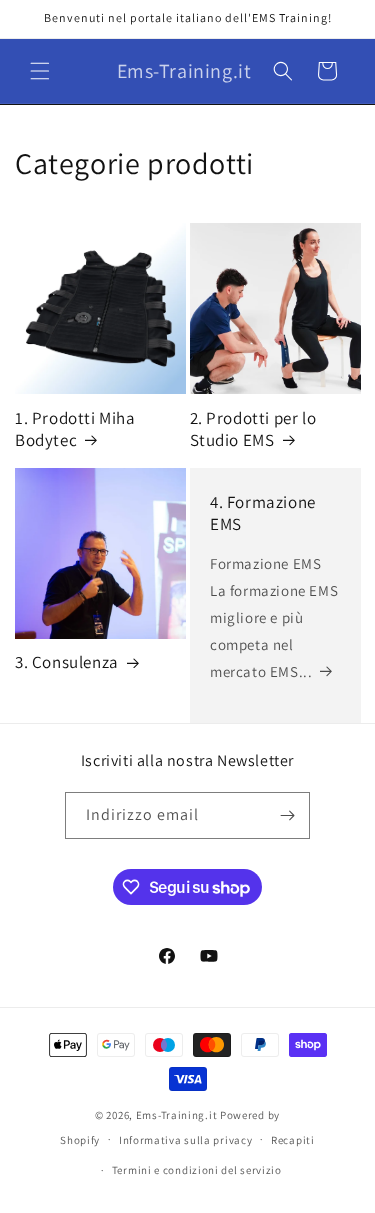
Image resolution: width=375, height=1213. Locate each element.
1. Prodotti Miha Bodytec (75, 429)
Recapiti (293, 1140)
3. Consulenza (67, 662)
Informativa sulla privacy (186, 1140)
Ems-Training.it (177, 1115)
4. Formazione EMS (263, 513)
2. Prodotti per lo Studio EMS (253, 429)
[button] (40, 71)
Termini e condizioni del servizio (197, 1170)
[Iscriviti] (287, 815)
